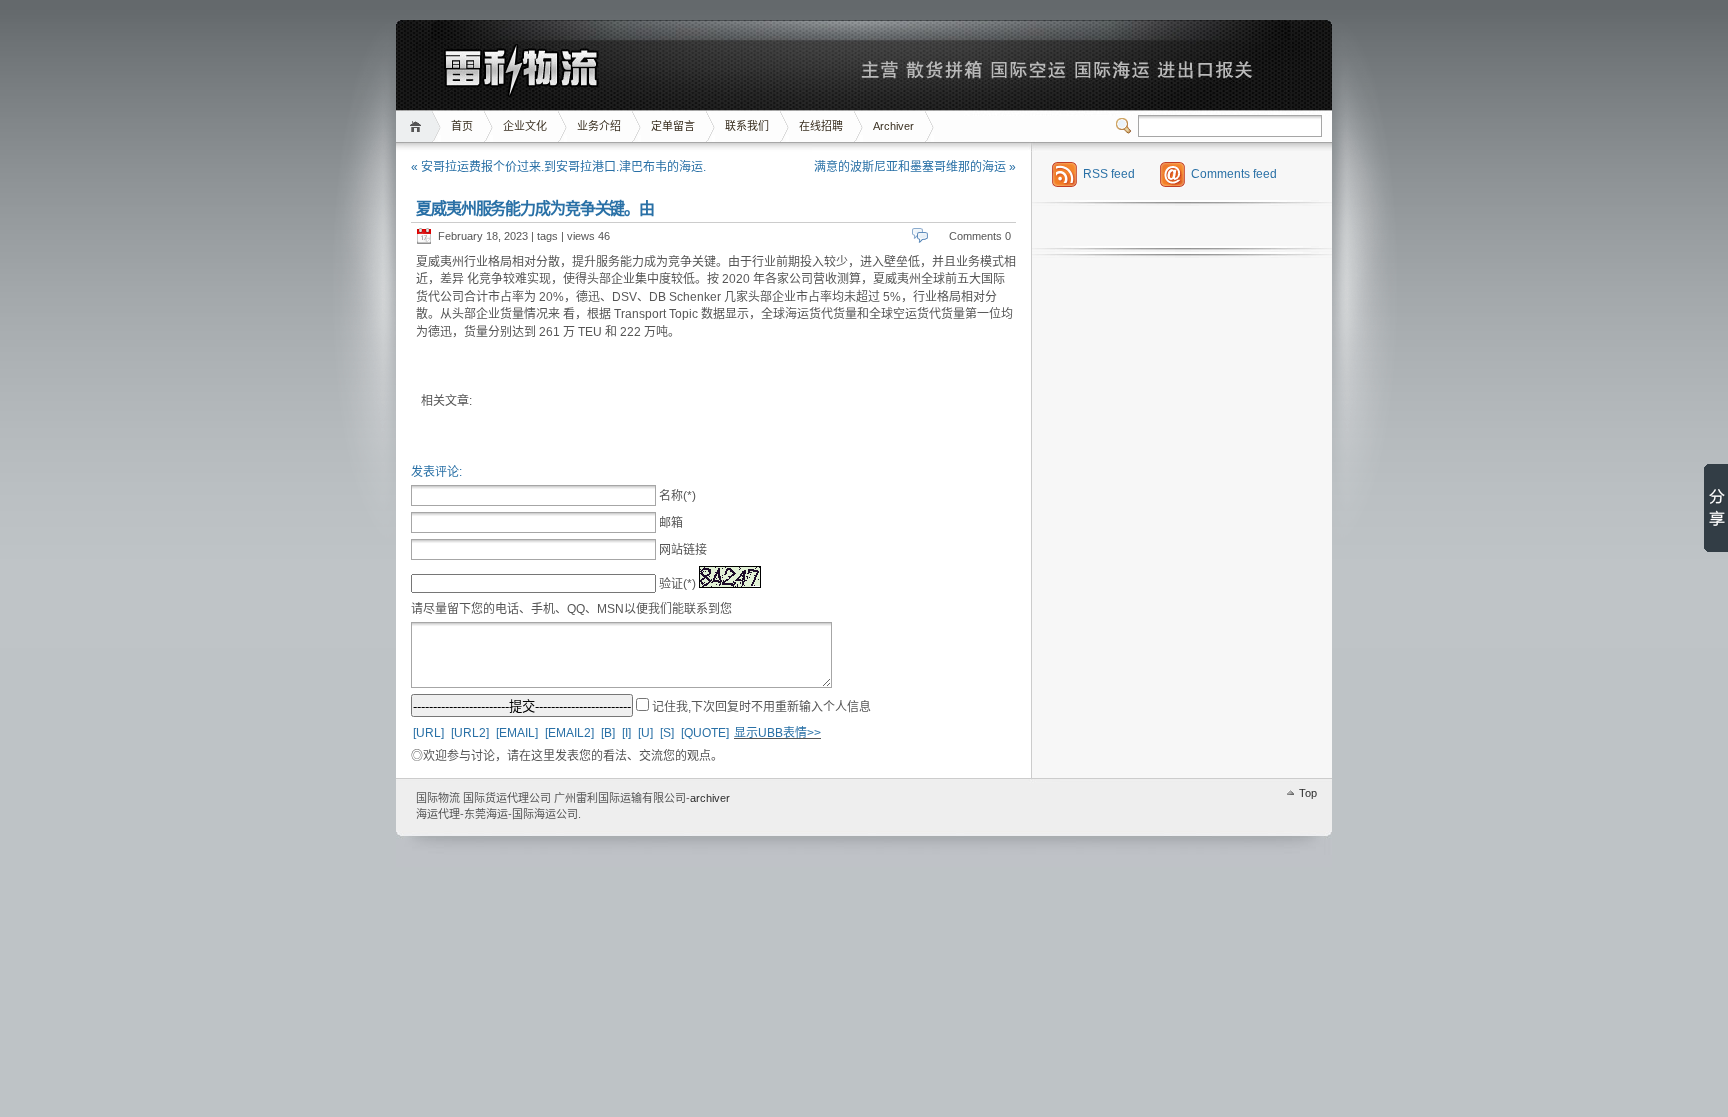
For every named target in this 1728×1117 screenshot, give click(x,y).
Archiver (893, 126)
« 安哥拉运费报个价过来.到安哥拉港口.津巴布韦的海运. (558, 167)
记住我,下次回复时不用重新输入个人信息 (761, 707)
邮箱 (671, 523)
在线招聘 (821, 126)
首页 (418, 126)
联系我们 (747, 126)
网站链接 (683, 550)
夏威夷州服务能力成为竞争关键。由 (535, 208)
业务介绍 (599, 126)
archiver (710, 798)
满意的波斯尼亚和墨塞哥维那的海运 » (915, 167)
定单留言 (673, 126)
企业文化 (525, 126)
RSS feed (1109, 174)
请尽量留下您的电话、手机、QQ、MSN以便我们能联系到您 (571, 609)
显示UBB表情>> (777, 733)
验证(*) (677, 584)
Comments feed (1234, 174)
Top (1308, 793)
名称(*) (677, 496)
